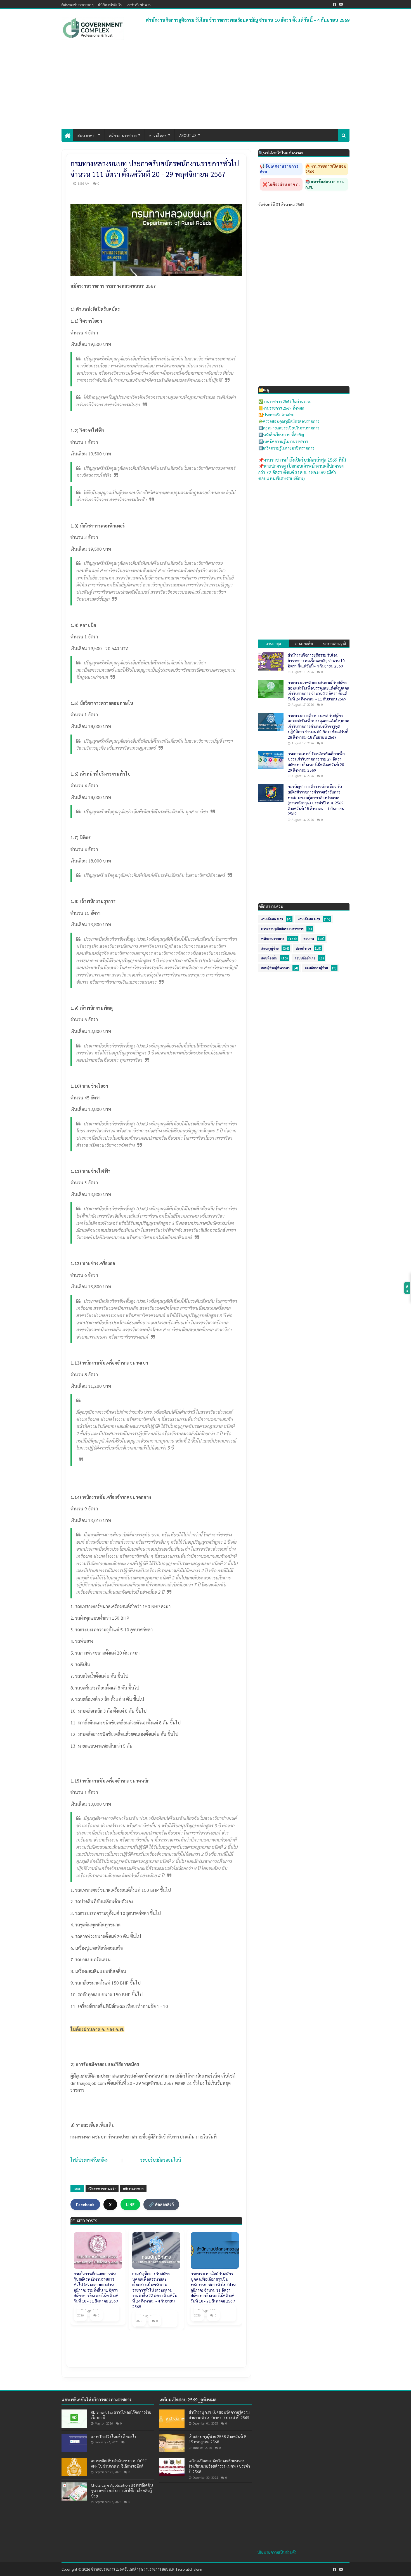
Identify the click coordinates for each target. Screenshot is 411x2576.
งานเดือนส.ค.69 (309, 919)
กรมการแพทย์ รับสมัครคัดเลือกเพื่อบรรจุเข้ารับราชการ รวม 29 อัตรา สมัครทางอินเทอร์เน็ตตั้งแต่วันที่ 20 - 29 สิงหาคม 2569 (317, 762)
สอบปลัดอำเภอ (305, 958)
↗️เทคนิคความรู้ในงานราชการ (283, 441)
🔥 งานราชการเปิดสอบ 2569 (326, 169)
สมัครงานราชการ (123, 135)
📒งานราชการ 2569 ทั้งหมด (281, 408)
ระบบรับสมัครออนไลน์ (161, 2160)
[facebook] (334, 4)
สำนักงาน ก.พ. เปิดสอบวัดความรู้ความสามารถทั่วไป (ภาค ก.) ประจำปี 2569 (219, 2415)
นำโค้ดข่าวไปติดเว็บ (110, 5)
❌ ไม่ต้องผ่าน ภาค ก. (281, 184)
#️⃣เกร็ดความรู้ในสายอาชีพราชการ (286, 448)
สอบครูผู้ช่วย (270, 948)
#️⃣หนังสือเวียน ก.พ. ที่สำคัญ (281, 434)
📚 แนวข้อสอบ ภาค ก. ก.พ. (325, 184)
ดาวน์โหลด (158, 135)
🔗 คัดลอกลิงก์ (161, 2204)
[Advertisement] (206, 87)
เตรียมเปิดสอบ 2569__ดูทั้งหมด (188, 2400)
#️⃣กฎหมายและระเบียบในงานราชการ (289, 428)
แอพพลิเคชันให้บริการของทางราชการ (97, 2400)
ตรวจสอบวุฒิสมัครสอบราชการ (282, 929)
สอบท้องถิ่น (269, 958)
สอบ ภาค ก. (87, 135)
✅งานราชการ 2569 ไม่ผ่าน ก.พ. (285, 401)
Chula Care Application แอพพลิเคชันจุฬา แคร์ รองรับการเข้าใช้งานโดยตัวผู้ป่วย (122, 2490)
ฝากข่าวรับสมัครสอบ (139, 5)
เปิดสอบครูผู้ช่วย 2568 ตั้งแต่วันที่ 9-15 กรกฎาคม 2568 (218, 2439)
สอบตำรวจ (303, 948)
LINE (130, 2204)
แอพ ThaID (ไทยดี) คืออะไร (114, 2436)
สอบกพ (309, 939)
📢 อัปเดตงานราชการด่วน (279, 169)
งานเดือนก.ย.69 (272, 919)
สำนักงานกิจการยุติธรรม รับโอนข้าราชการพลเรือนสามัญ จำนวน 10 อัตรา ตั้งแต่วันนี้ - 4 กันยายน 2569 (248, 20)
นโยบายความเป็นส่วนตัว (277, 2552)
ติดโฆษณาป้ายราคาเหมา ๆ (78, 5)
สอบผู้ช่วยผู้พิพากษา (275, 968)
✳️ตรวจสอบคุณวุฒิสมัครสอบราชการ (289, 421)
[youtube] (341, 4)
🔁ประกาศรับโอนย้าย (276, 415)
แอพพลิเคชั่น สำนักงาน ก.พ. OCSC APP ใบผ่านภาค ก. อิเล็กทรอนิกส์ (119, 2463)
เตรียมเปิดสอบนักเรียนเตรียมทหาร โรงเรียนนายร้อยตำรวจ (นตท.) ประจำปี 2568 (219, 2466)
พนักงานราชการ (133, 2188)
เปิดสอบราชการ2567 (102, 2188)
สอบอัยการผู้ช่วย (316, 968)
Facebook (85, 2204)
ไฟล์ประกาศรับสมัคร (89, 2160)
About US (188, 135)
